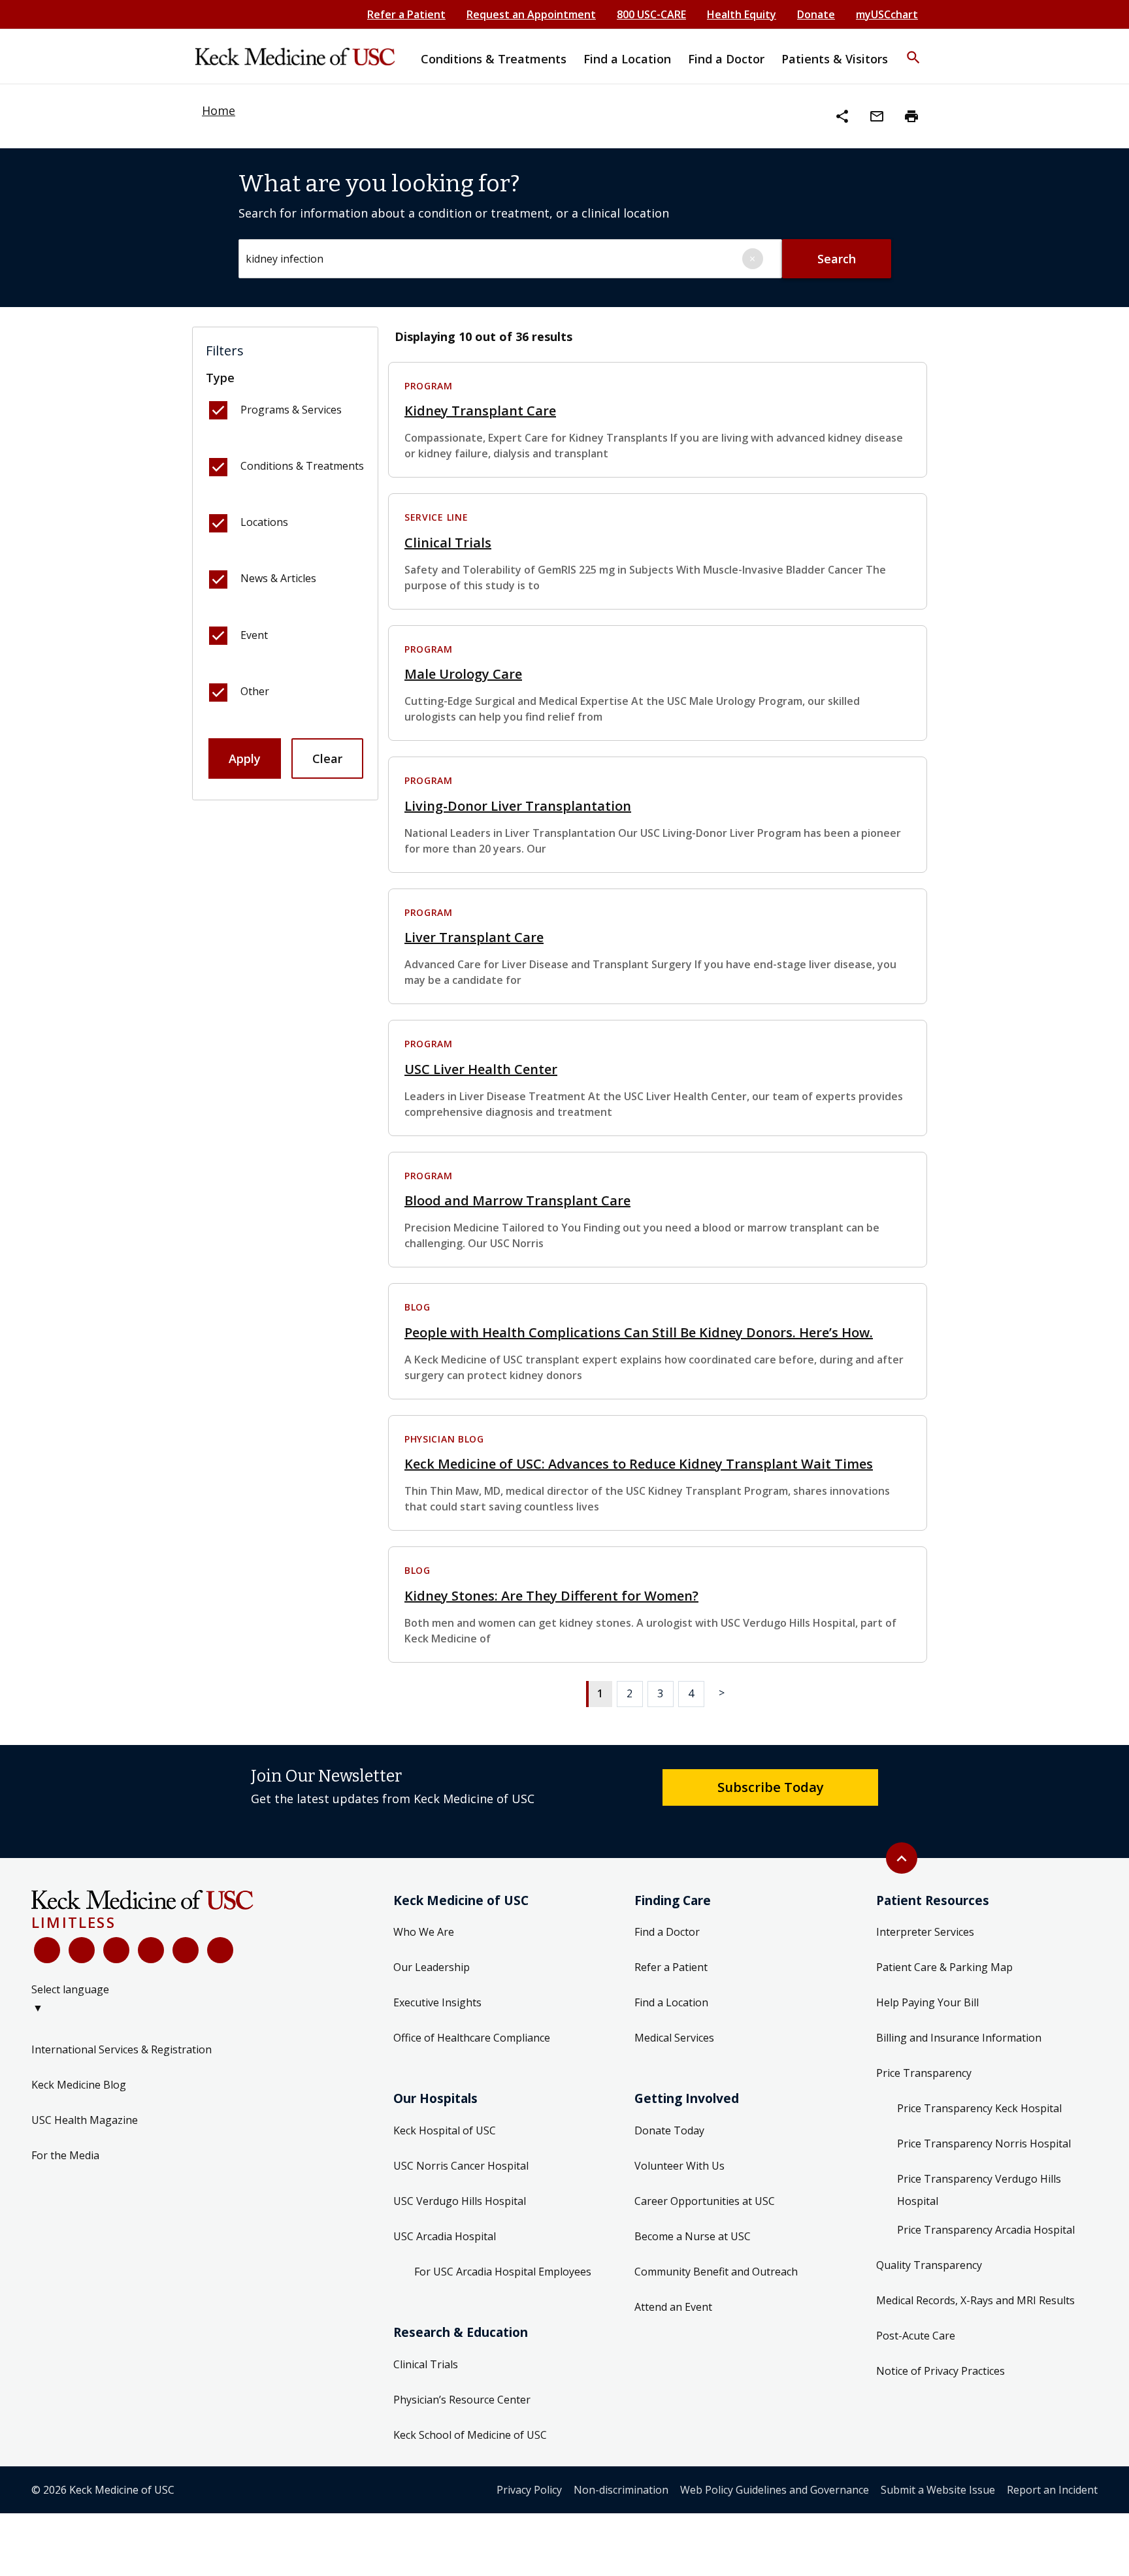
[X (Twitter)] (82, 1950)
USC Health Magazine (85, 2120)
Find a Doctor (667, 1932)
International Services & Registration (122, 2049)
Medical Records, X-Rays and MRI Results (975, 2300)
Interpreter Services (925, 1932)
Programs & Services (291, 410)
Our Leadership (432, 1967)
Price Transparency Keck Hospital (979, 2108)
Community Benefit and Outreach (716, 2272)
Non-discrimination (621, 2490)
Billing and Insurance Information (959, 2038)
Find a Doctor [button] (726, 59)
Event (254, 635)
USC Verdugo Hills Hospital (460, 2201)
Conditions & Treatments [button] (494, 59)
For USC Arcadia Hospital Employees (503, 2272)
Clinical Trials (426, 2364)
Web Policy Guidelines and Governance (775, 2490)
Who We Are (424, 1932)
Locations (264, 522)
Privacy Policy (529, 2490)
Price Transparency (924, 2073)
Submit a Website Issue (938, 2490)
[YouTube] (116, 1950)
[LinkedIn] (151, 1950)
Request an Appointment (531, 14)
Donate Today (669, 2130)
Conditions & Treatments (302, 466)
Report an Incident (1052, 2490)
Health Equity (742, 14)
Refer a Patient (406, 14)
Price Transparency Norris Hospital (984, 2144)
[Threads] (220, 1950)
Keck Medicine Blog (79, 2085)
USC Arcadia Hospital (445, 2236)
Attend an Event (673, 2307)
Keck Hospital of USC (445, 2130)
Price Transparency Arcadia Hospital (986, 2230)
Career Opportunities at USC (705, 2201)
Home (219, 110)
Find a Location (671, 2002)
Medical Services (674, 2038)
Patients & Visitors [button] (835, 59)
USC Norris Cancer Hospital (461, 2166)
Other (255, 691)
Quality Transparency (929, 2265)
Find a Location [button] (627, 59)
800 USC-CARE (651, 14)
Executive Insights (437, 2002)
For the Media (65, 2155)
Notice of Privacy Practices (941, 2371)
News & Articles (278, 578)
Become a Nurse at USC (693, 2236)
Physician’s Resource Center (462, 2400)
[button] (913, 49)
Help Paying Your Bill (927, 2002)
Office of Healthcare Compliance (472, 2038)
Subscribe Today (771, 1787)
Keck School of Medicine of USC (470, 2435)
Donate (816, 14)
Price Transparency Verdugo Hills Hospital (979, 2190)
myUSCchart (887, 14)
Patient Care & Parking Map (944, 1967)
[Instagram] (186, 1950)
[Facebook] (47, 1950)
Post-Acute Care (916, 2336)
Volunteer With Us (679, 2166)
